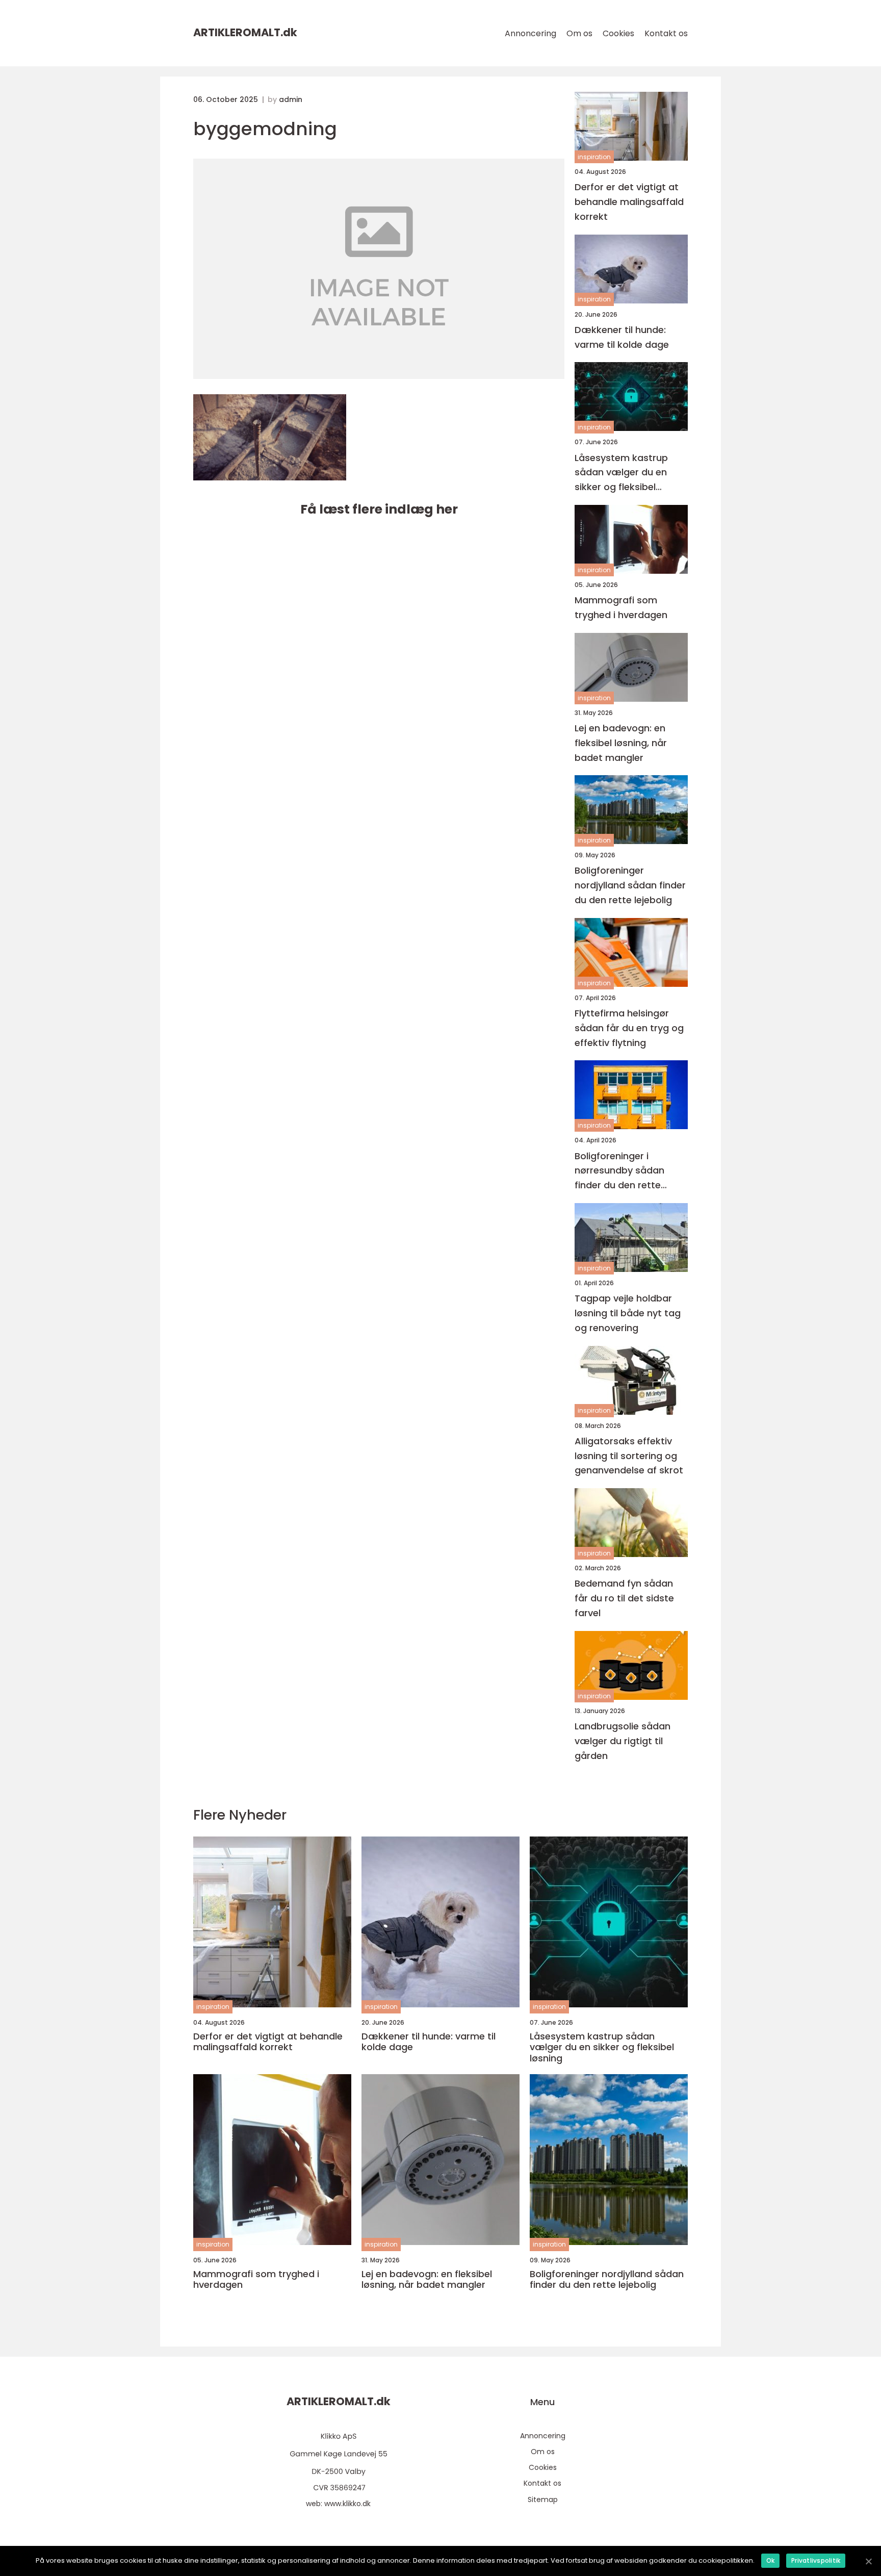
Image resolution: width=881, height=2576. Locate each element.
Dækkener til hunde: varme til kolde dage (622, 337)
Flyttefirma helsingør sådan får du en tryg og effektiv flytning (629, 1028)
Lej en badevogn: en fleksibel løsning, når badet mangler (621, 743)
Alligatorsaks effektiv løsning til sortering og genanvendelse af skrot (629, 1456)
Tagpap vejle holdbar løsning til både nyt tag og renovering (628, 1313)
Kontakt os (666, 33)
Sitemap (543, 2500)
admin (291, 99)
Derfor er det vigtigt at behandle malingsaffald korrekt (629, 202)
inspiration (594, 157)
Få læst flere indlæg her (379, 509)
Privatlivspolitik (816, 2560)
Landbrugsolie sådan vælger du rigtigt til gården (623, 1741)
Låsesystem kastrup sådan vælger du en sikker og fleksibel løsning (621, 473)
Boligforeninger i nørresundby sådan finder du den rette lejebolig (619, 1171)
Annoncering (530, 33)
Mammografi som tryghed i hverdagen (621, 607)
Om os (579, 33)
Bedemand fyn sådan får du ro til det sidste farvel (624, 1598)
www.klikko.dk (347, 2504)
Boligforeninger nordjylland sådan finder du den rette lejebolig (630, 885)
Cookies (618, 33)
